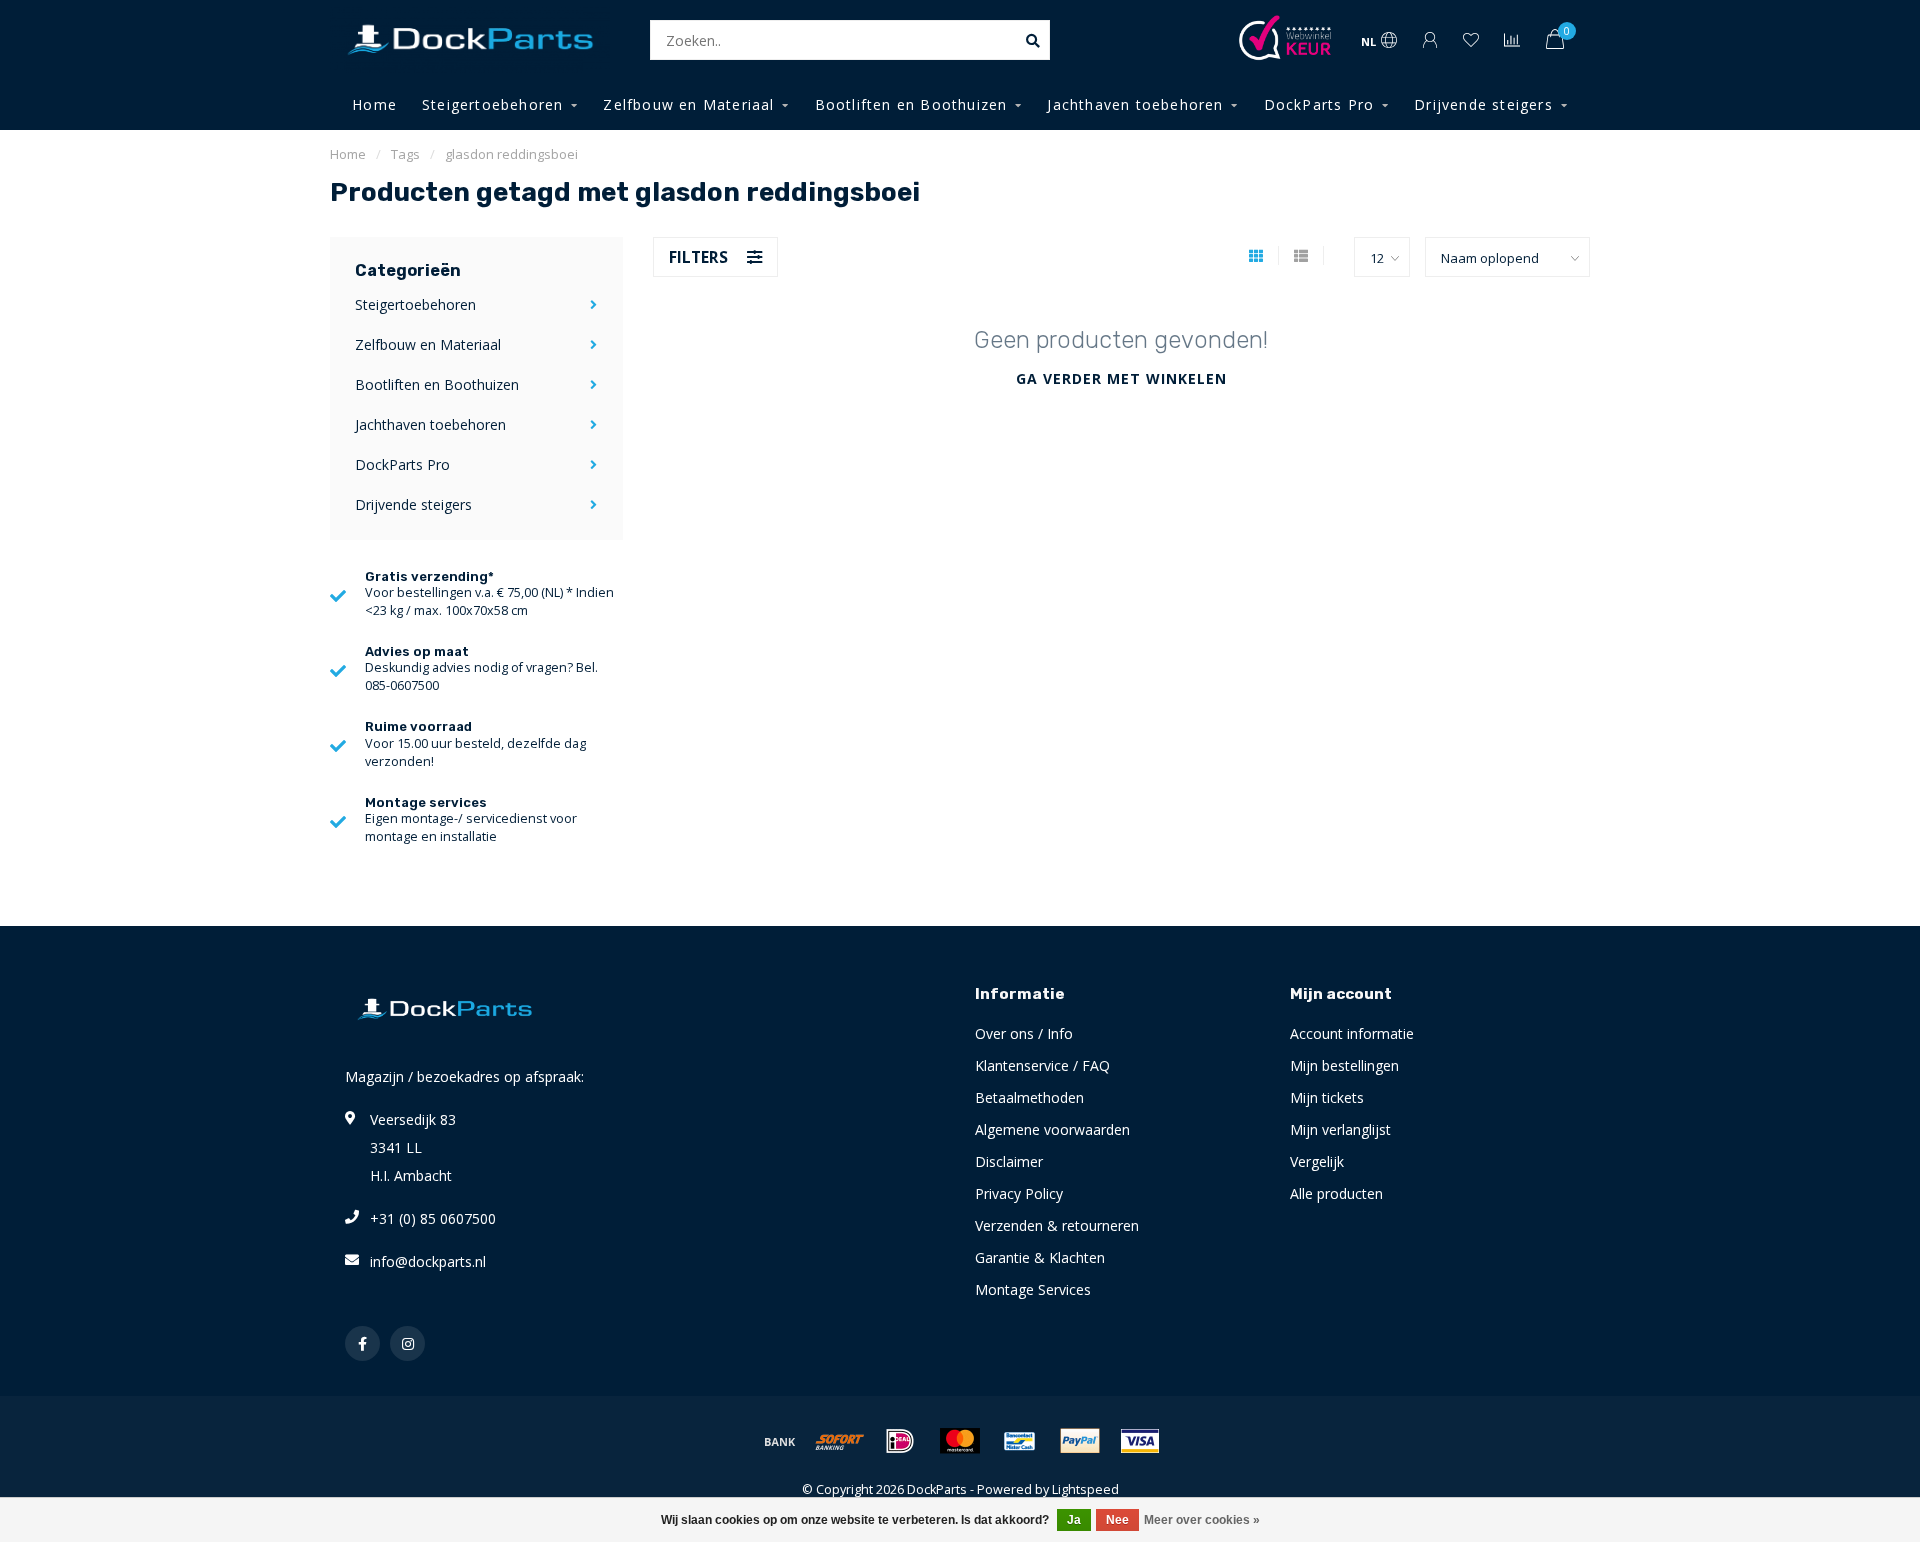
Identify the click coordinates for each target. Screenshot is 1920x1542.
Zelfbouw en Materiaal (688, 104)
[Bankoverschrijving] (780, 1441)
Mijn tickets (1327, 1097)
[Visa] (1140, 1441)
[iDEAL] (900, 1441)
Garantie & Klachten (1040, 1257)
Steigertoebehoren (492, 104)
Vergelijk (1317, 1161)
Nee (1117, 1520)
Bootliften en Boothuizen (911, 104)
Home (374, 104)
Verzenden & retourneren (1057, 1225)
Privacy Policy (1019, 1193)
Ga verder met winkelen (1121, 378)
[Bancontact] (1020, 1441)
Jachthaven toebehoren (1135, 104)
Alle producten (1336, 1193)
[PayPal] (1080, 1441)
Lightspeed (1085, 1489)
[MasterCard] (960, 1441)
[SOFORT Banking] (840, 1441)
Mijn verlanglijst (1340, 1129)
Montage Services (1033, 1289)
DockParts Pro (1319, 104)
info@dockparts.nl (428, 1261)
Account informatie (1352, 1033)
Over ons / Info (1024, 1033)
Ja (1074, 1520)
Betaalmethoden (1029, 1097)
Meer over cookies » (1202, 1520)
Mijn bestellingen (1344, 1065)
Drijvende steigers (1483, 104)
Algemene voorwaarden (1052, 1129)
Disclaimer (1009, 1161)
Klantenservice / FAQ (1042, 1065)
